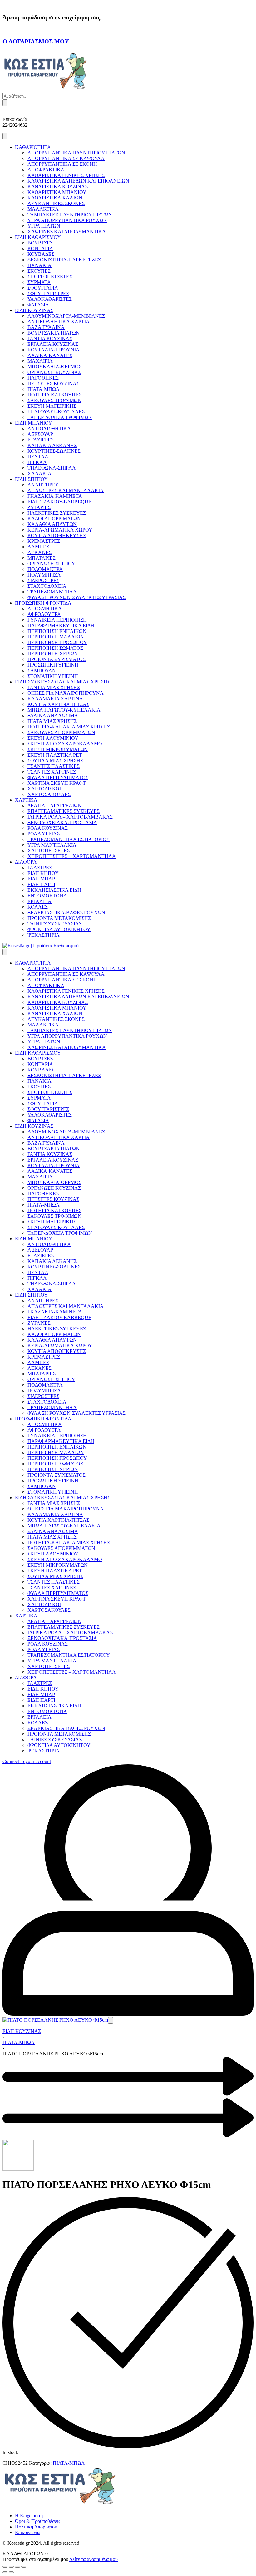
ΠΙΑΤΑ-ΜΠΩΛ (19, 2042)
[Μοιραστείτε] (17, 2567)
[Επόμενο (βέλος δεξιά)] (11, 2572)
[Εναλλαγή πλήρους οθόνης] (11, 2567)
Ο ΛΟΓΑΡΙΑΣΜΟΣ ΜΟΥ (36, 41)
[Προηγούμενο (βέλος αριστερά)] (5, 2572)
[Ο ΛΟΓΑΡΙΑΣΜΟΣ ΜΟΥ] (4, 29)
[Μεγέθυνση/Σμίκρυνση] (5, 2567)
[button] (111, 2020)
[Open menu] (5, 136)
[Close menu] (5, 952)
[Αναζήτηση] (5, 103)
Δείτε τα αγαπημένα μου (94, 2559)
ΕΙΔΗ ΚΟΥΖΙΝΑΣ (22, 2031)
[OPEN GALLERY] (55, 2020)
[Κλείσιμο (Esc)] (24, 2567)
